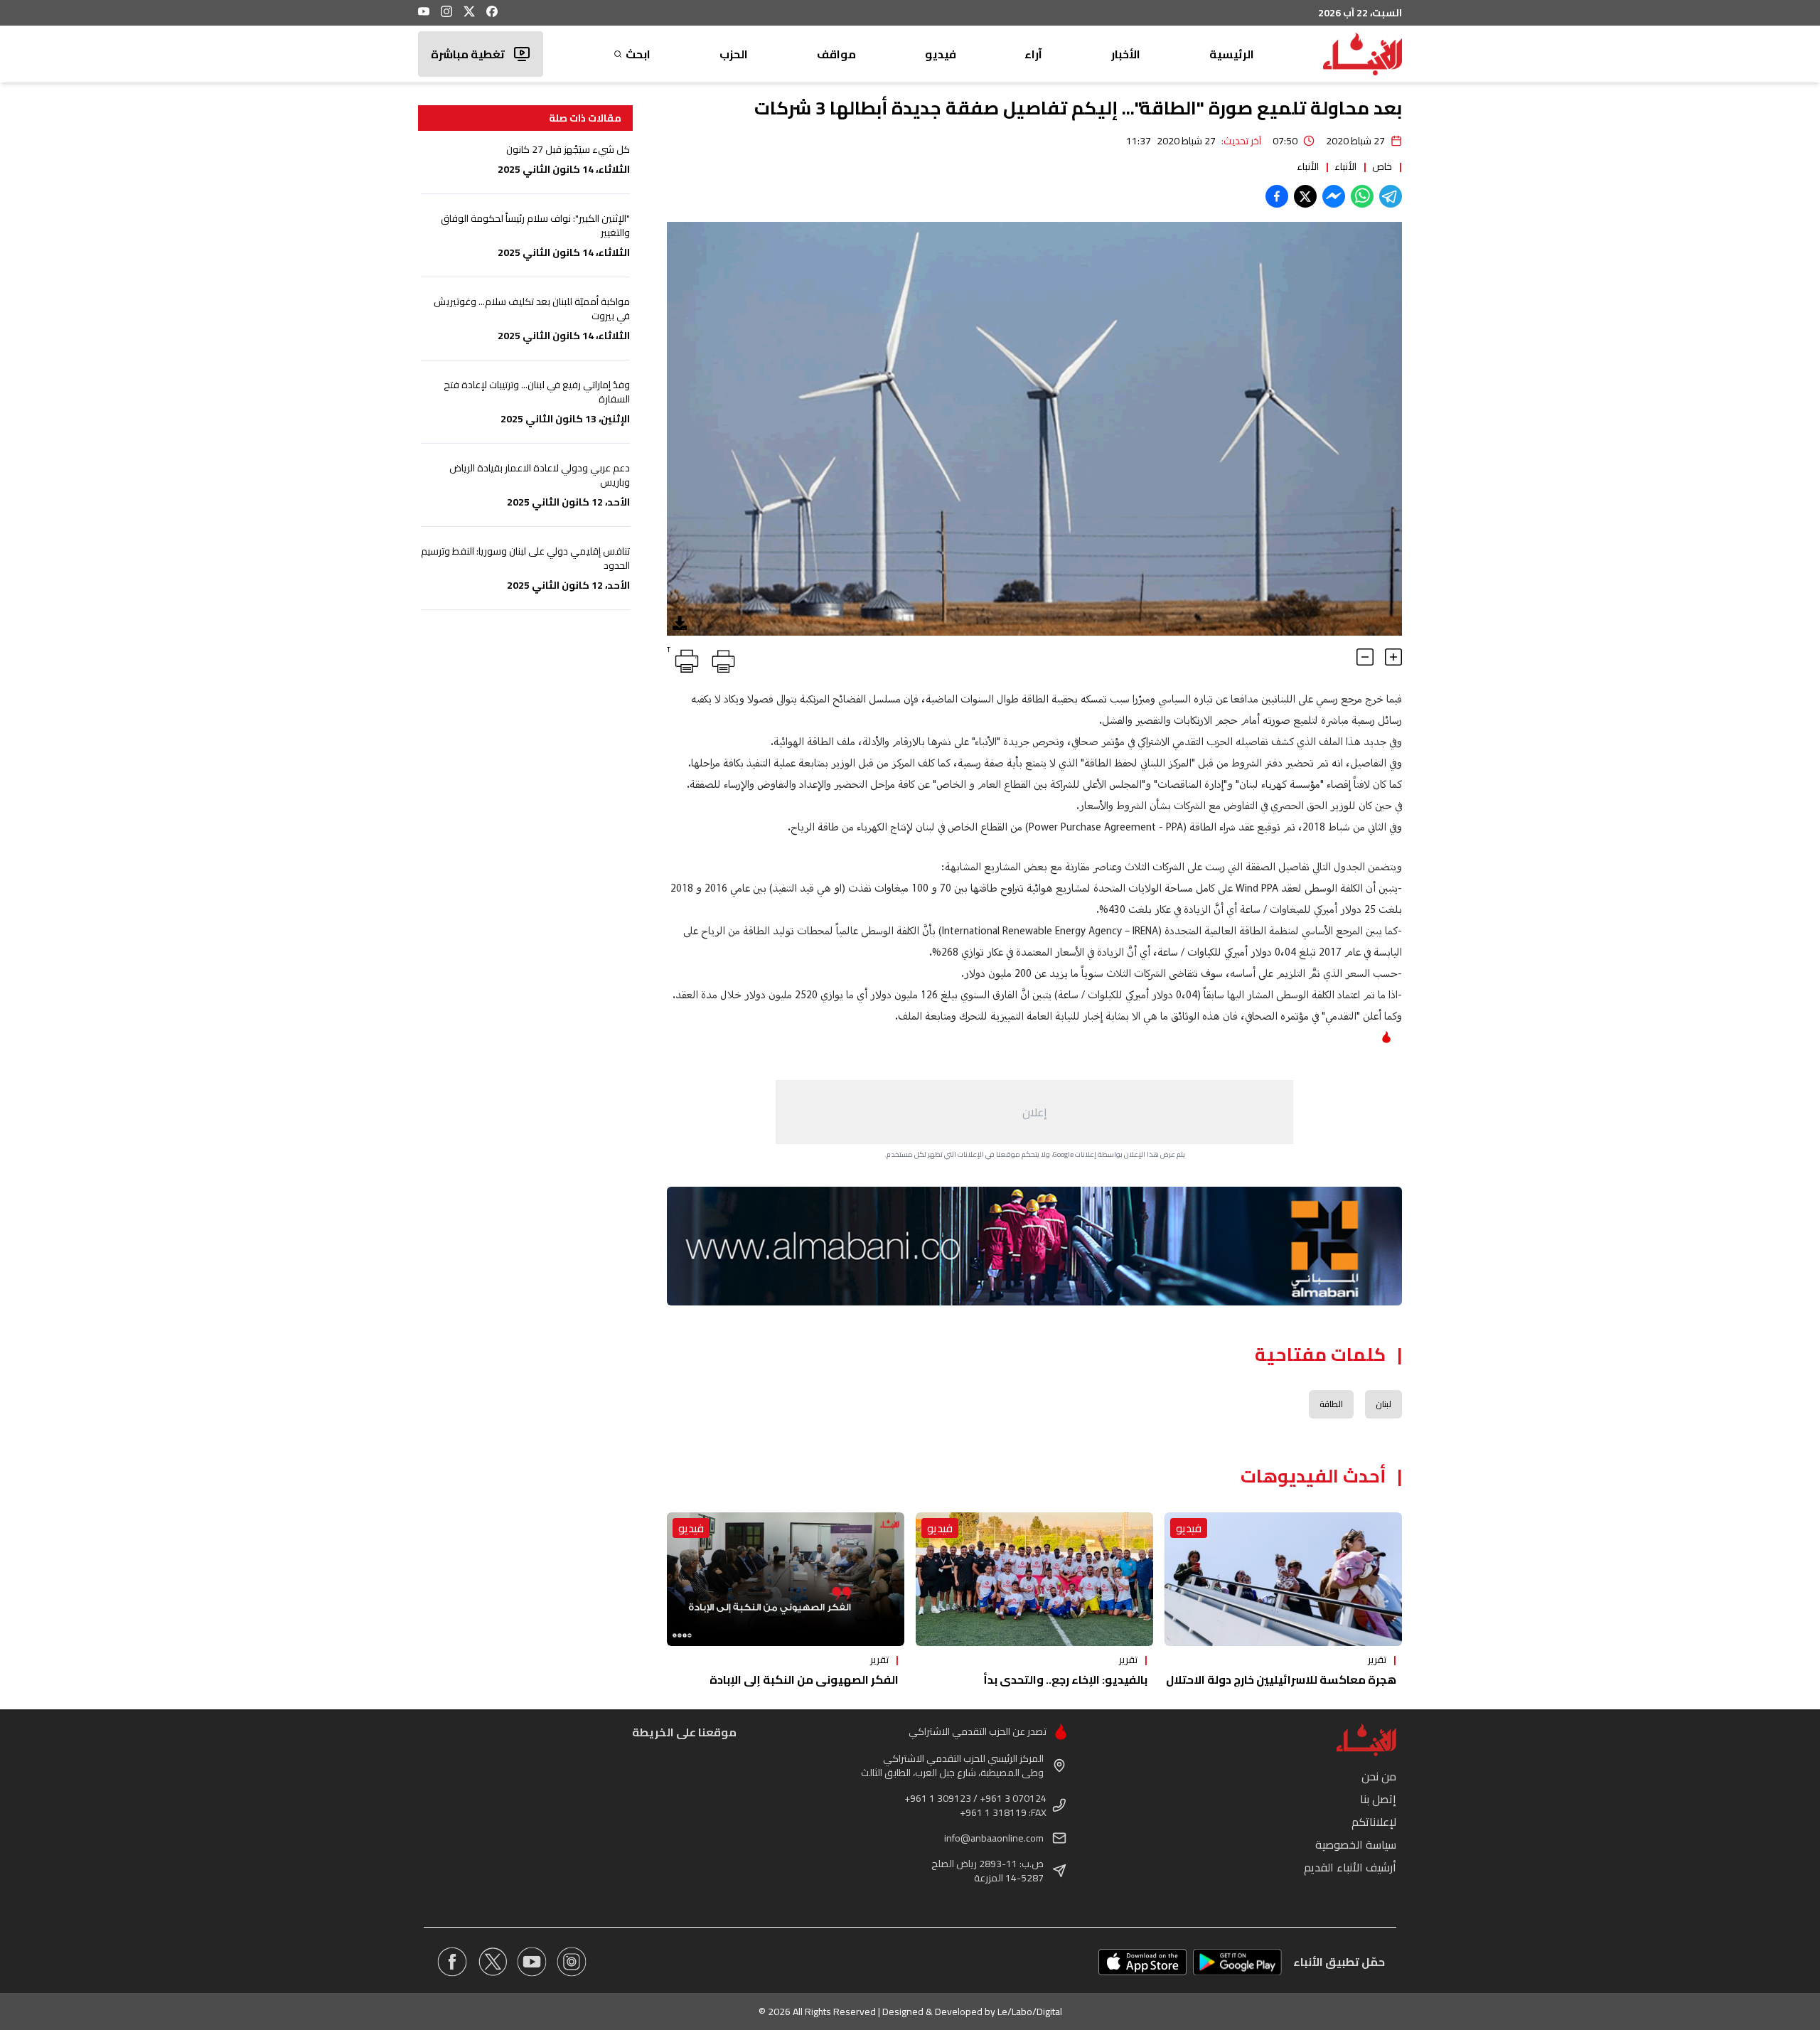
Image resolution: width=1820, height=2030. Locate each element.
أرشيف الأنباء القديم (1350, 1867)
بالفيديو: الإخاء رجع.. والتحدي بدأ (1065, 1679)
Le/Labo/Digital (1030, 2012)
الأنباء (1345, 166)
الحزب (734, 54)
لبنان (1383, 1404)
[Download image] (680, 623)
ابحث (638, 54)
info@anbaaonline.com (994, 1838)
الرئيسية (1232, 54)
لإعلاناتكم (1374, 1822)
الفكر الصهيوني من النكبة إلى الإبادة (804, 1679)
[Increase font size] (1393, 657)
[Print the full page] (721, 658)
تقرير (1377, 1660)
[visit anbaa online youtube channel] (532, 1962)
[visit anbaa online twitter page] (492, 1962)
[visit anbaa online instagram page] (572, 1962)
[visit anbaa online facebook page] (452, 1962)
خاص (1382, 166)
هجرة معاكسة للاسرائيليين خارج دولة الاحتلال (1281, 1679)
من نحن (1379, 1776)
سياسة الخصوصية (1356, 1844)
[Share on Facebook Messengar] (1334, 196)
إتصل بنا (1378, 1799)
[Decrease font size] (1365, 657)
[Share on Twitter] (1305, 196)
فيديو (941, 54)
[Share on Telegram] (1391, 196)
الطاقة (1331, 1404)
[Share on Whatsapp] (1362, 196)
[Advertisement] (1034, 1112)
